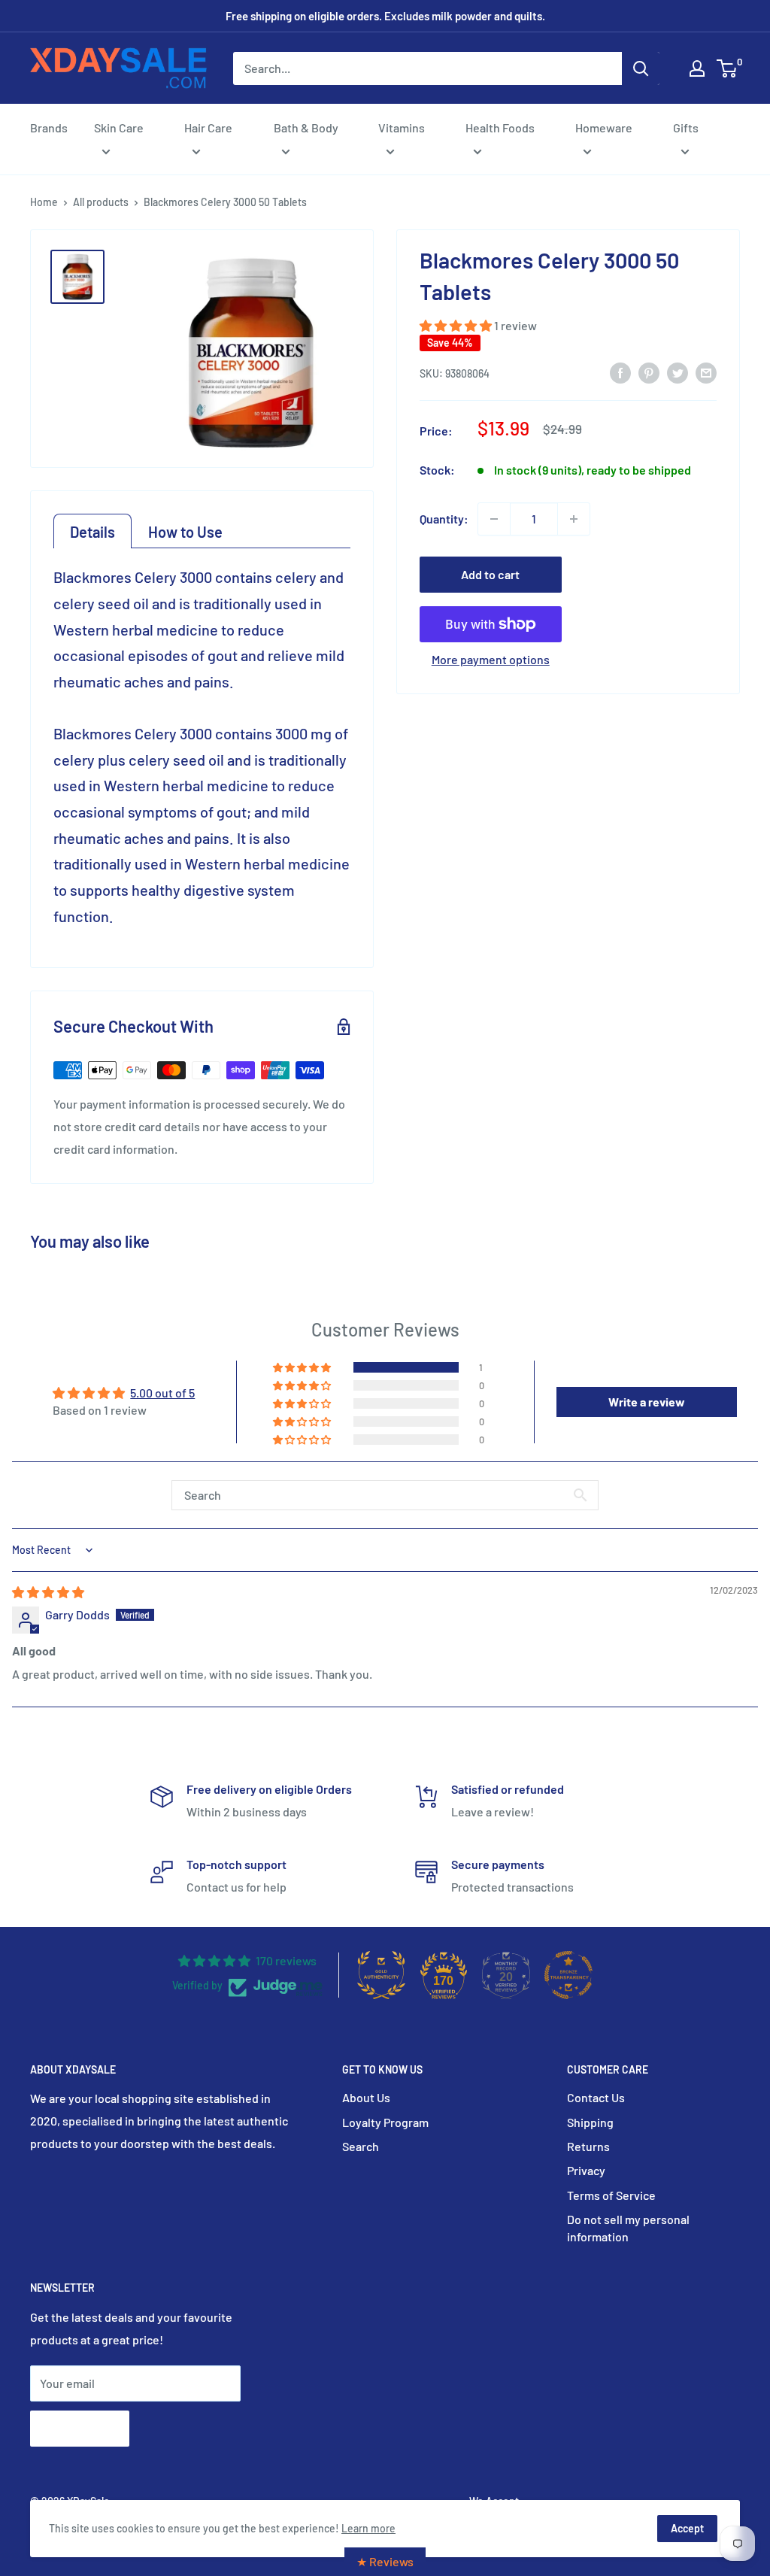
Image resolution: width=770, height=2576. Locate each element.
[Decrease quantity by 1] (494, 519)
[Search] (641, 68)
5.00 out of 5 (162, 1393)
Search (361, 2146)
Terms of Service (611, 2195)
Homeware (604, 127)
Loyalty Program (385, 2122)
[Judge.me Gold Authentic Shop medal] (381, 1975)
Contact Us (596, 2097)
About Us (366, 2097)
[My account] (697, 68)
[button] (457, 325)
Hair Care (208, 127)
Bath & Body (306, 127)
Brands (49, 127)
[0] (728, 68)
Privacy (586, 2170)
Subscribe (80, 2428)
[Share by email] (706, 372)
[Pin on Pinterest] (649, 372)
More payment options (491, 659)
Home (44, 202)
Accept (687, 2528)
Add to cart (490, 574)
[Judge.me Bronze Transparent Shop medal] (568, 1975)
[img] (48, 1592)
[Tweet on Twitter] (678, 372)
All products (101, 202)
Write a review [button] (647, 1402)
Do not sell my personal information (628, 2227)
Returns (588, 2146)
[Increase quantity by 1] (574, 519)
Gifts (686, 127)
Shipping (590, 2122)
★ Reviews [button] (385, 2561)
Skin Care (119, 127)
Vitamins (402, 127)
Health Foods (500, 127)
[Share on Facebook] (620, 372)
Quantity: (444, 519)
